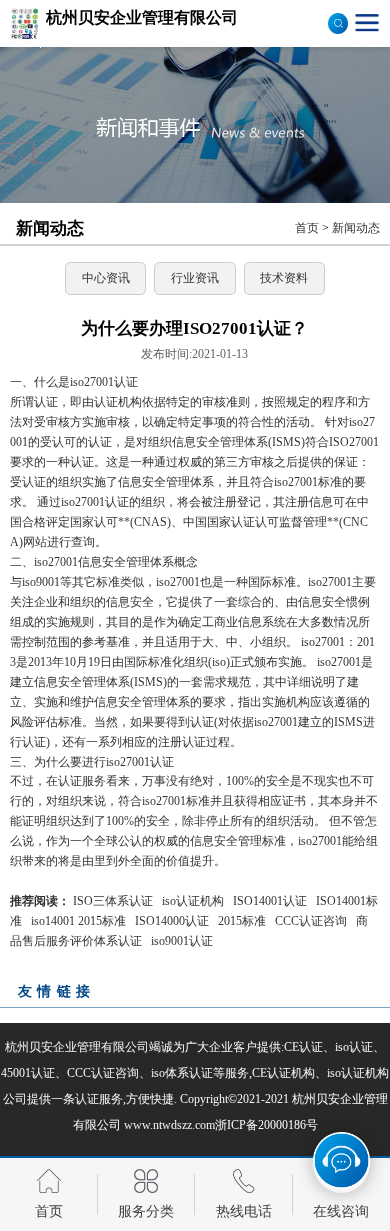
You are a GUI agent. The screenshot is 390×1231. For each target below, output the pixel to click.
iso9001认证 (182, 941)
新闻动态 (356, 228)
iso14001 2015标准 (78, 921)
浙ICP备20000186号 (266, 1125)
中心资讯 (106, 278)
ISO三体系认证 (113, 901)
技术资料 (284, 278)
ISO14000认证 (172, 921)
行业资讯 (195, 278)
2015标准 (242, 921)
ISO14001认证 (270, 901)
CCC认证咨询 (311, 921)
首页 (307, 228)
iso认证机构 (193, 901)
